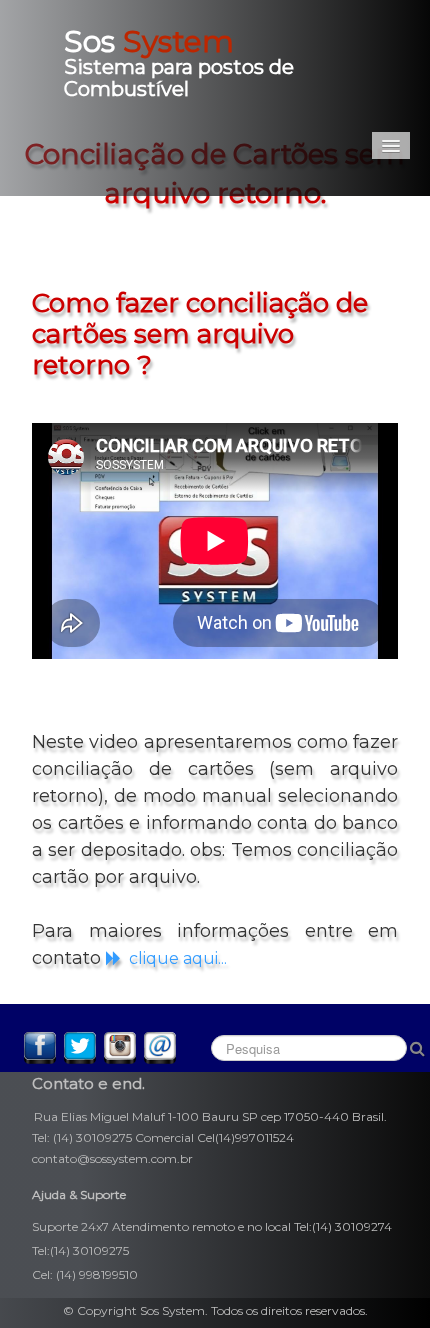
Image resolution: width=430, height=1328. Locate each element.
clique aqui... (178, 958)
